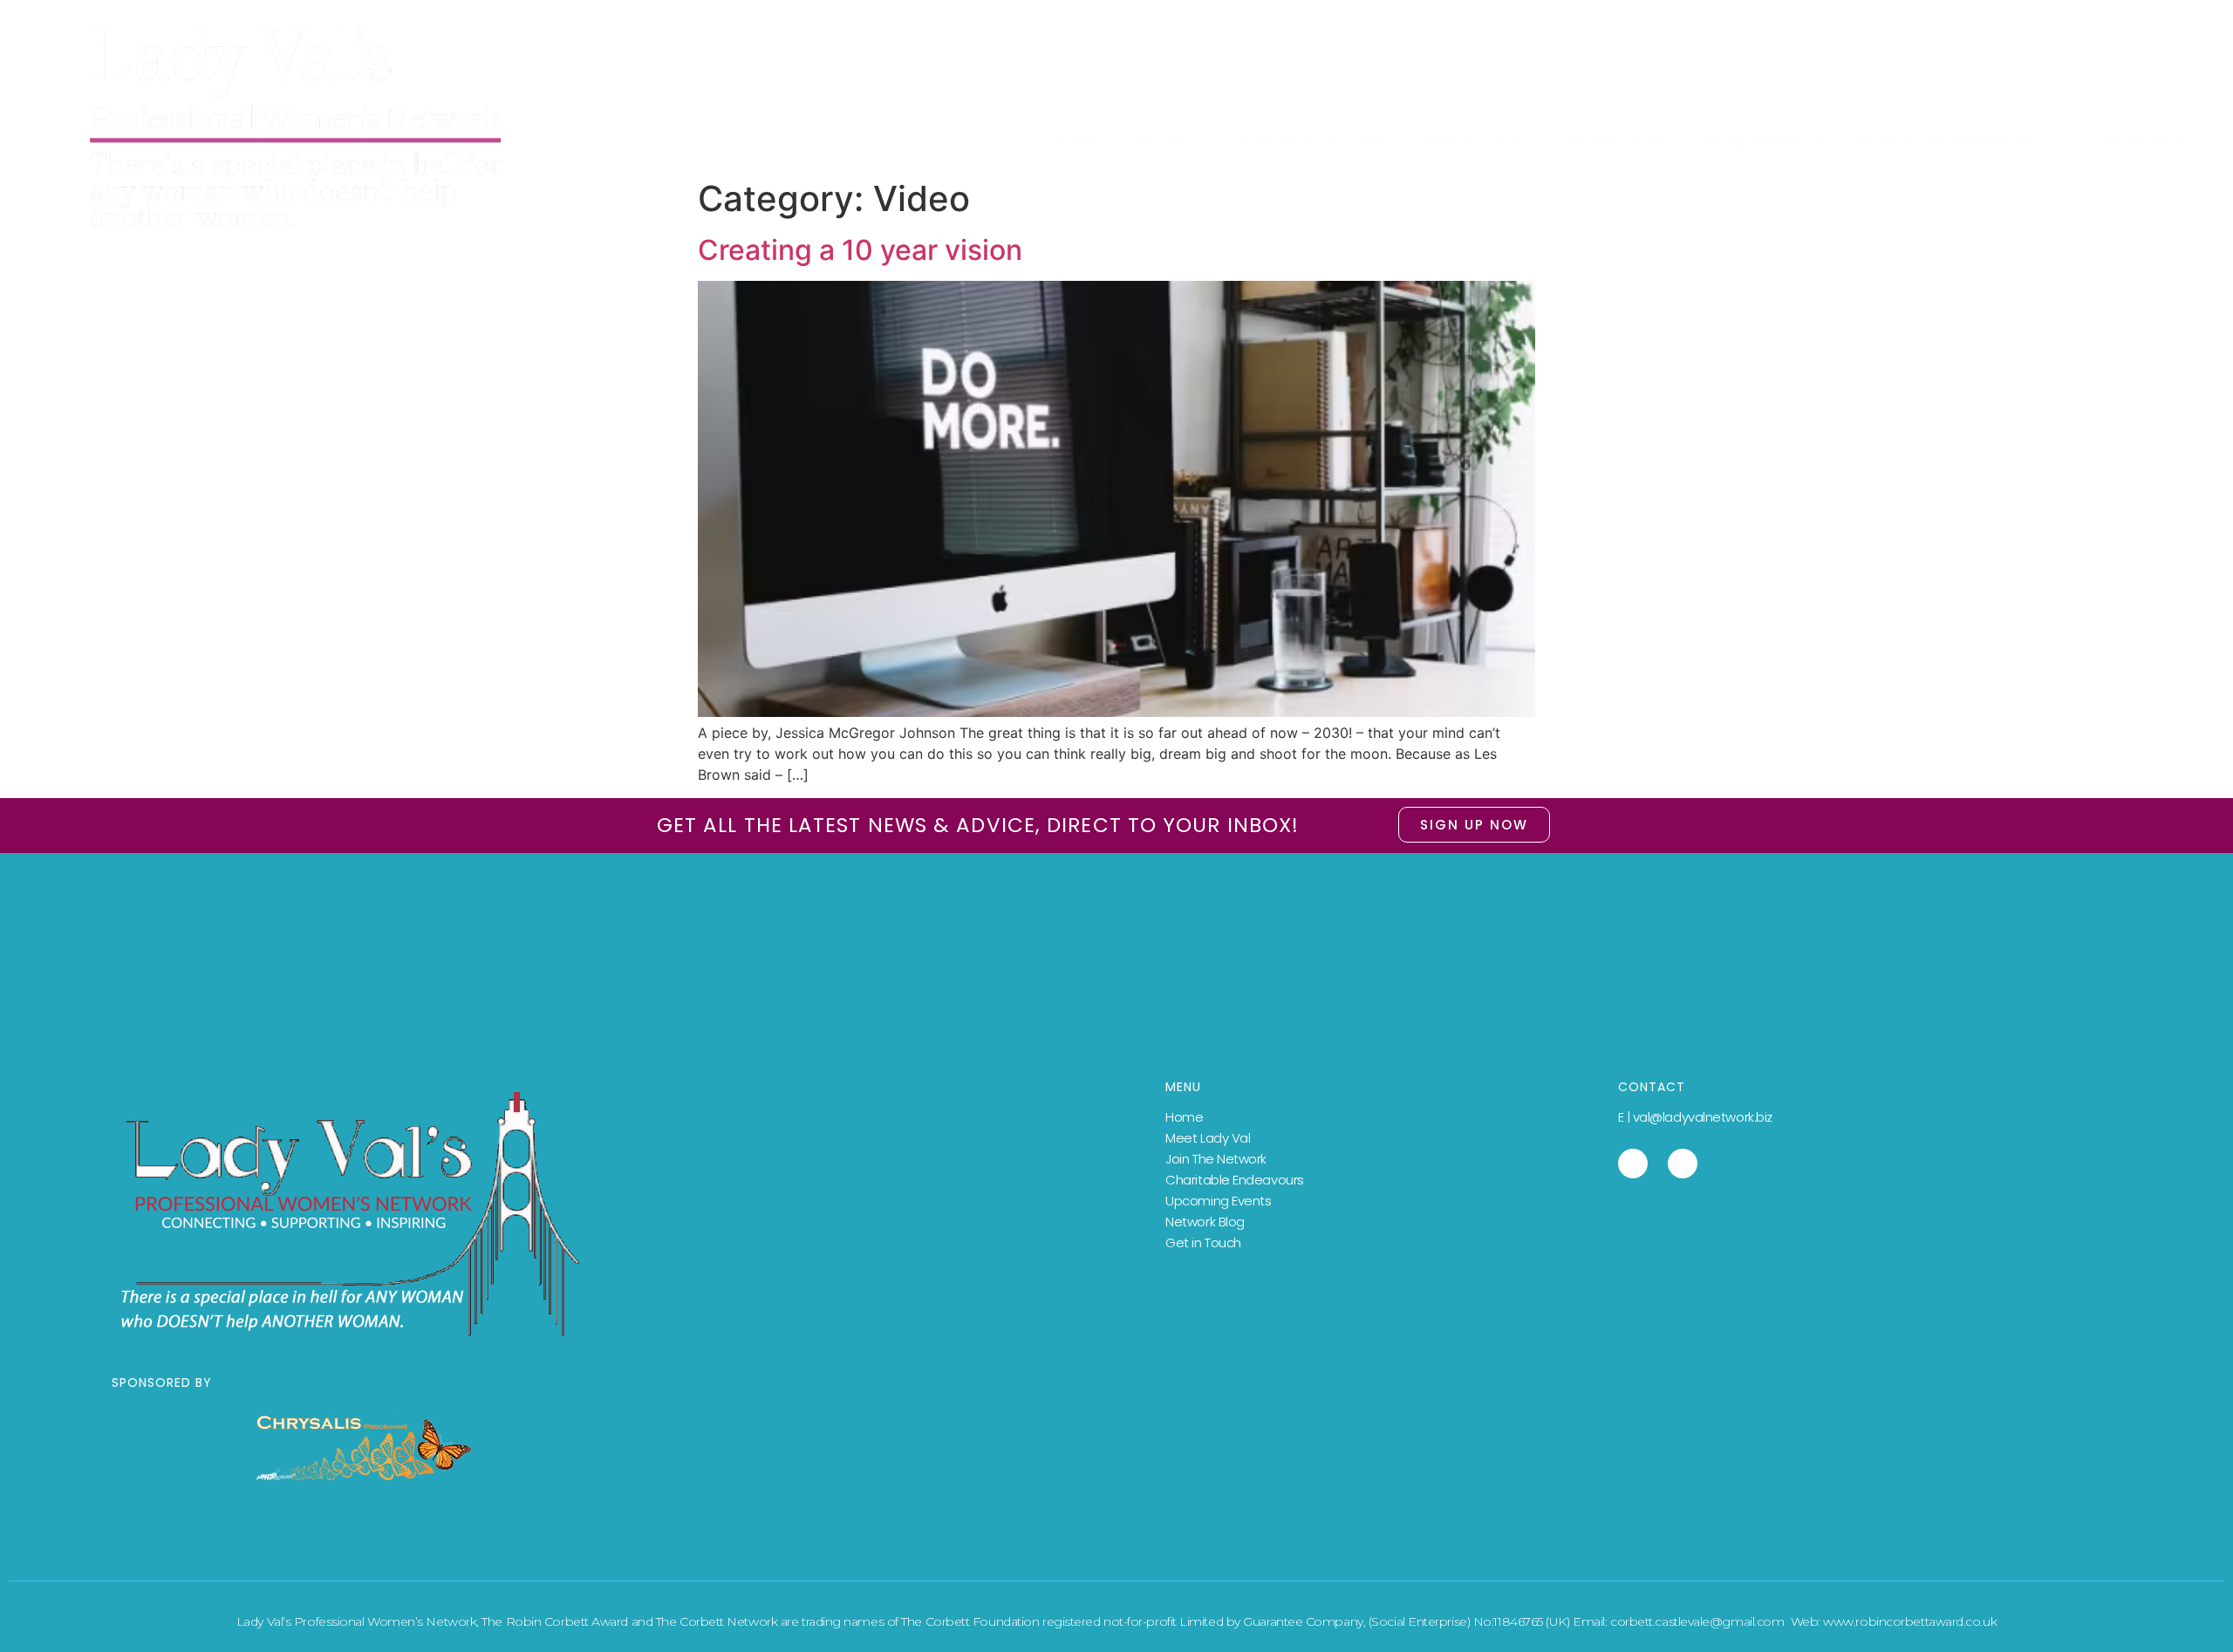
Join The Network (1216, 1159)
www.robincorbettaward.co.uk (1910, 1621)
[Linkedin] (1633, 1164)
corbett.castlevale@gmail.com (1697, 1621)
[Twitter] (1683, 1164)
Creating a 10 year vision (860, 250)
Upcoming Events (1218, 1201)
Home (1184, 1117)
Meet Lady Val (1208, 1138)
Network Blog (1205, 1222)
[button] (1474, 825)
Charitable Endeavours (1235, 1180)
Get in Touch (1203, 1242)
